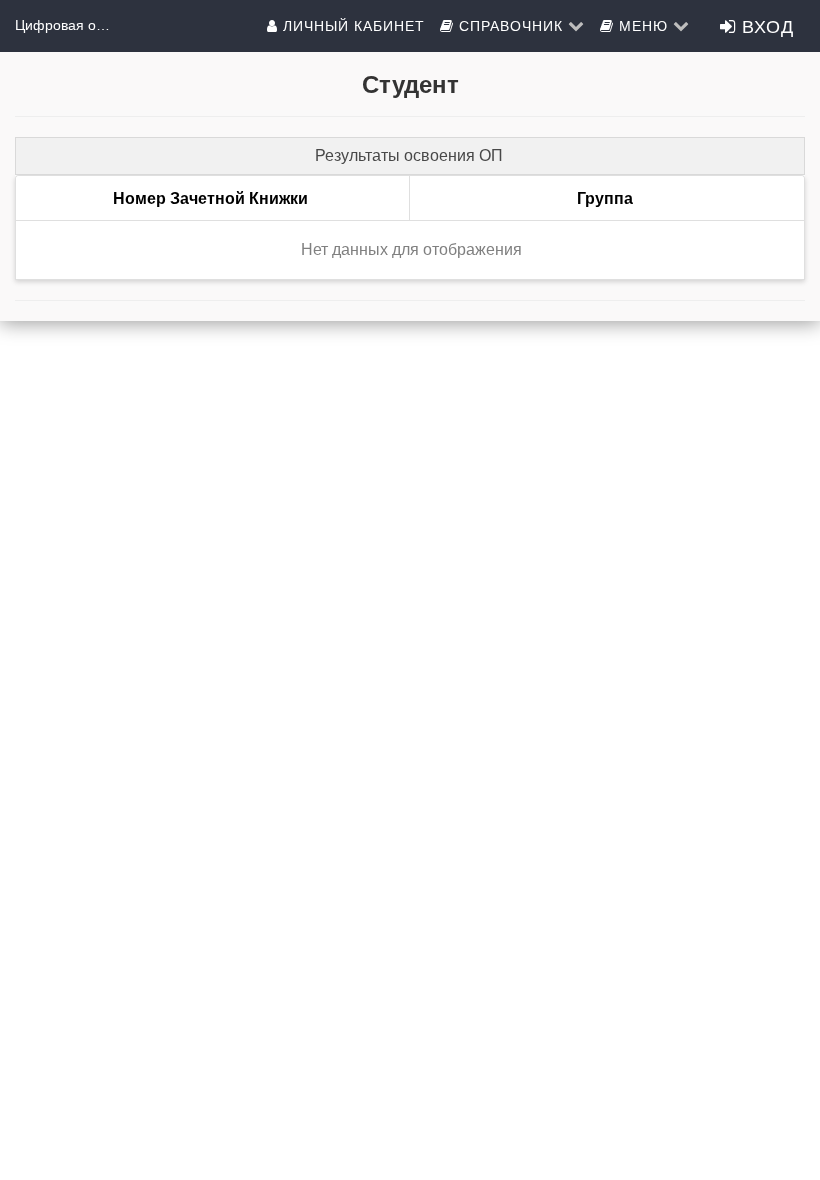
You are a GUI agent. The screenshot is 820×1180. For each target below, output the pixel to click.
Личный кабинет (351, 25)
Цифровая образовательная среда (65, 25)
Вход (765, 25)
